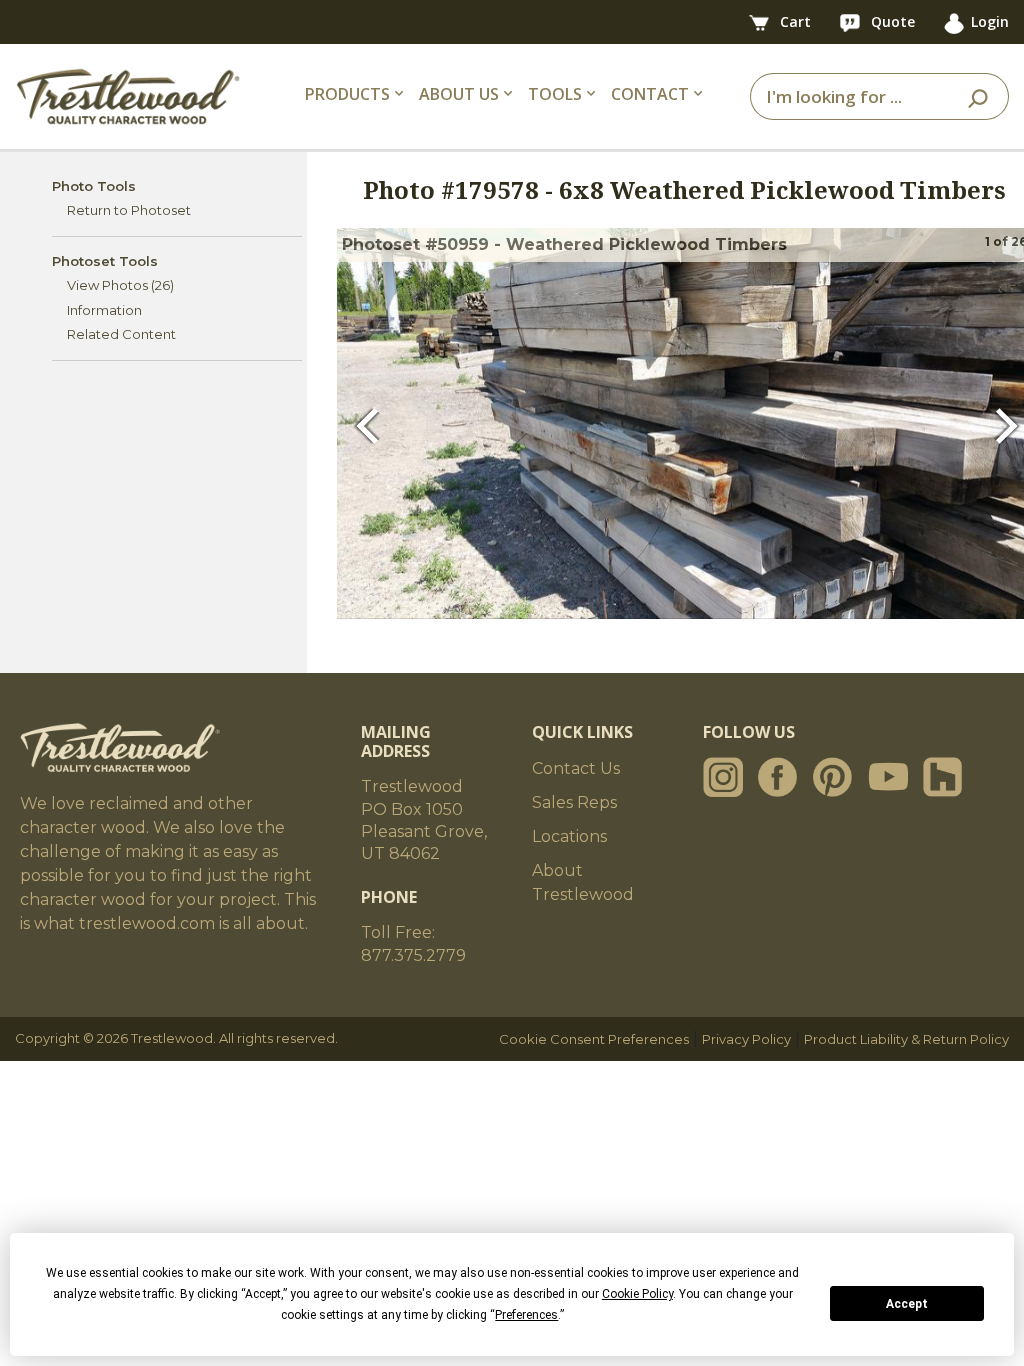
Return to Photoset (129, 210)
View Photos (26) (120, 285)
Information (104, 310)
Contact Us (576, 768)
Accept (907, 1304)
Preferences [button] (526, 1315)
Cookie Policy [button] (637, 1294)
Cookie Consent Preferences (594, 1039)
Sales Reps (574, 802)
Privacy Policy (746, 1039)
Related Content (121, 334)
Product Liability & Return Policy (906, 1039)
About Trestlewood (583, 882)
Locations (569, 836)
